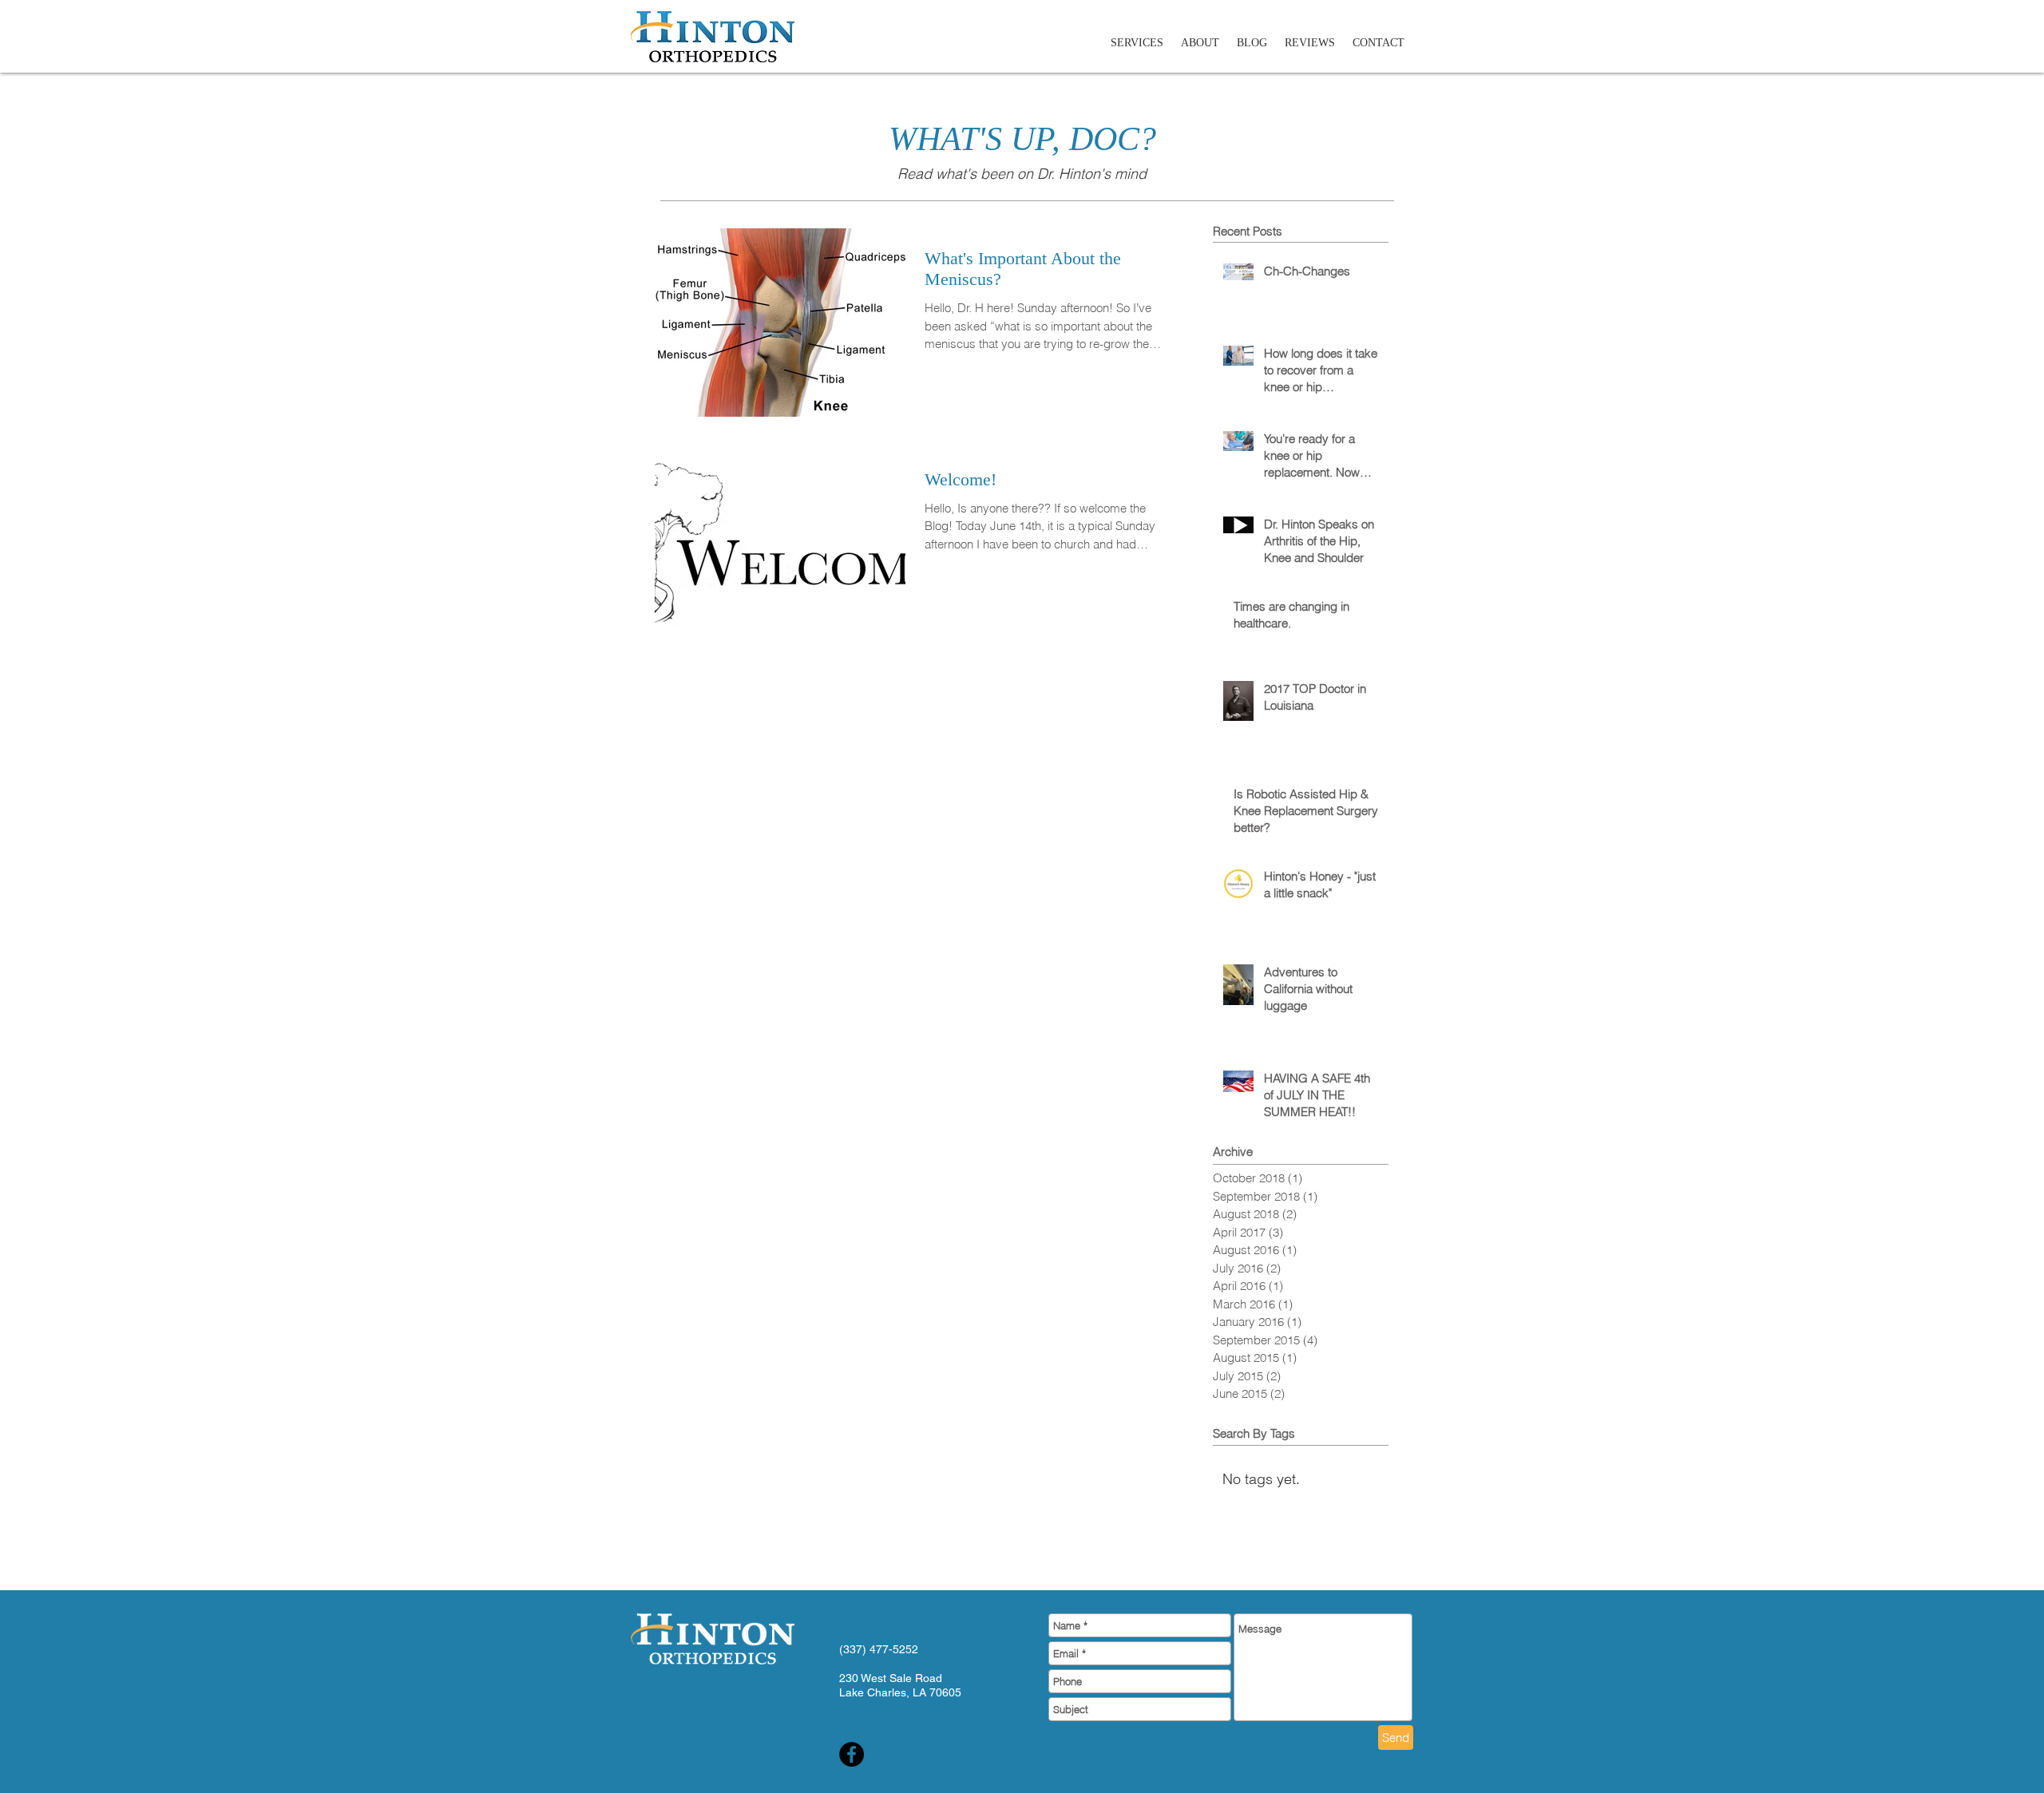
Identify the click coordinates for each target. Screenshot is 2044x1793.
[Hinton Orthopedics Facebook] (852, 1754)
